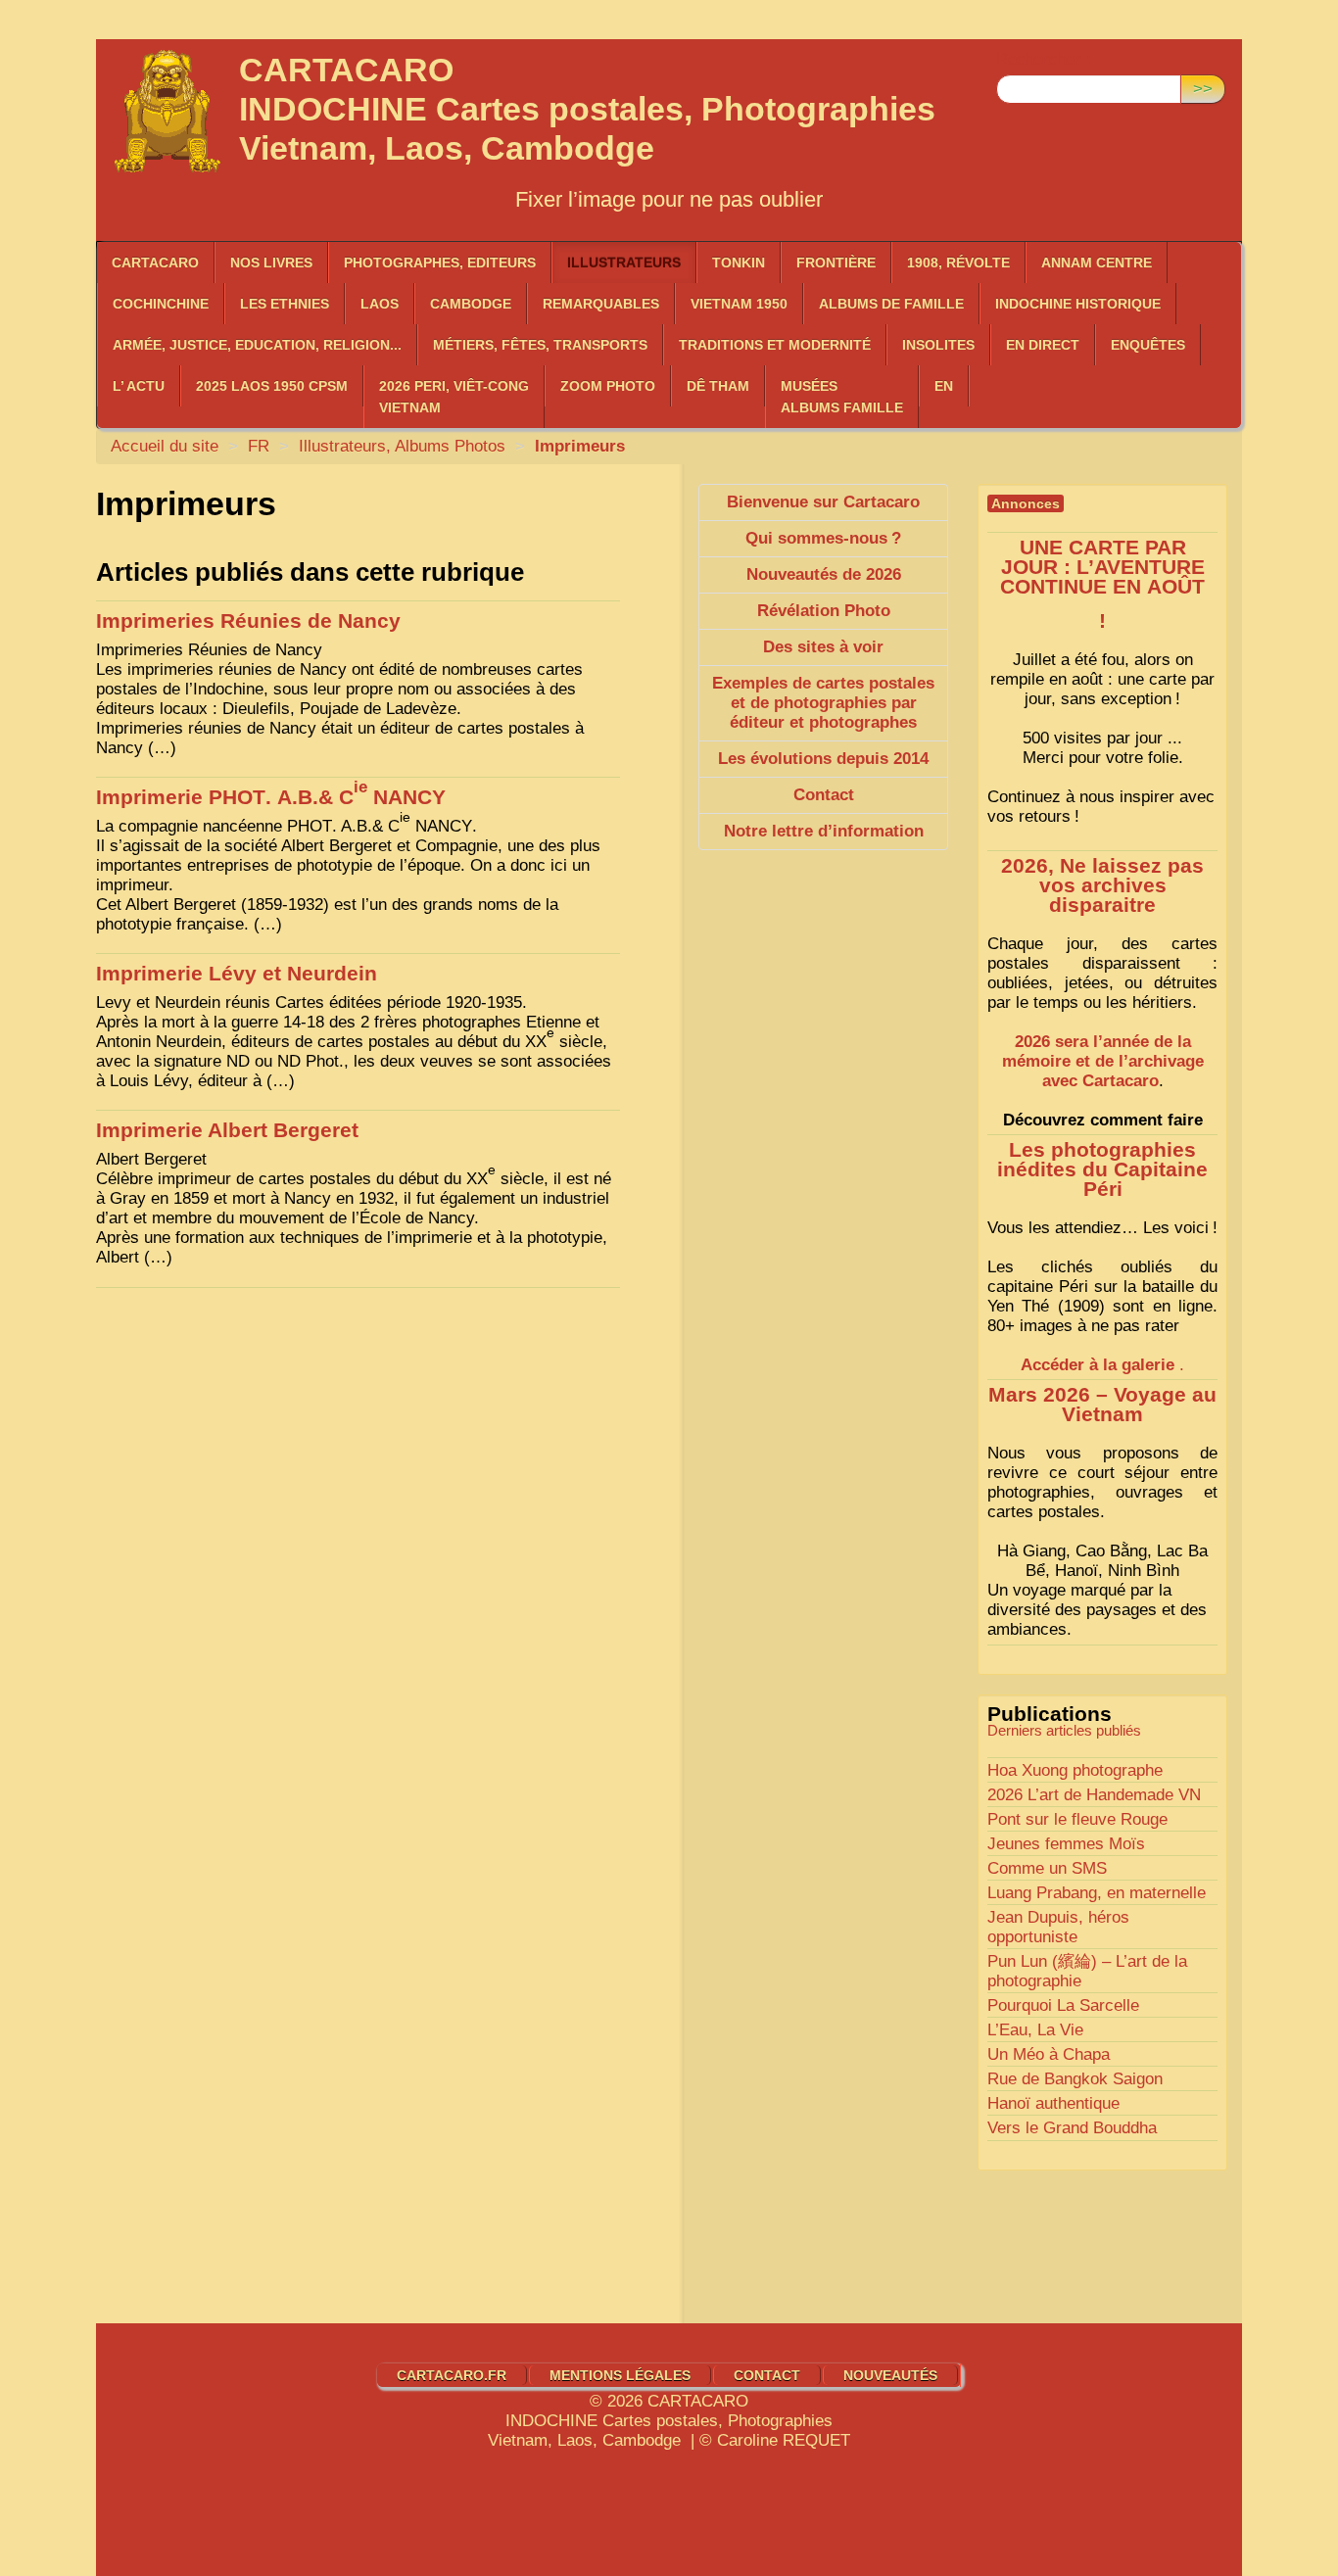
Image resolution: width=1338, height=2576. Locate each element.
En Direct (1043, 345)
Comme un (1047, 1868)
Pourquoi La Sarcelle (1063, 2005)
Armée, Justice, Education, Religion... (257, 345)
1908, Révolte (958, 262)
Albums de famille (891, 304)
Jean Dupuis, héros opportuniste (1058, 1927)
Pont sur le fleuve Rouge (1077, 1819)
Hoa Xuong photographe (1075, 1770)
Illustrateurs (624, 262)
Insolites (938, 345)
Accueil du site (165, 446)
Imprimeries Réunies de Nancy (248, 621)
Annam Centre (1097, 262)
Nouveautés (890, 2375)
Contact (767, 2375)
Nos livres (271, 262)
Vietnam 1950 (739, 304)
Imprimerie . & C (271, 797)
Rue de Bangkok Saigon (1075, 2079)
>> (1203, 89)
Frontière (836, 262)
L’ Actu (139, 386)
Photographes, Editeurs (440, 262)
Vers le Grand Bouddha (1072, 2128)
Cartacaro (155, 262)
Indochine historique (1078, 304)
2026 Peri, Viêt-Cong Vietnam (454, 397)
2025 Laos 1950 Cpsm (272, 386)
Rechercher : (1044, 59)
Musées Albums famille (842, 397)
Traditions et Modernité (775, 345)
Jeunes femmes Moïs (1066, 1844)
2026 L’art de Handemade (1094, 1795)
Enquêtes (1148, 345)
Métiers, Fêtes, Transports (540, 345)
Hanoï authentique (1053, 2103)
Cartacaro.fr (452, 2375)
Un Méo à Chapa (1049, 2054)
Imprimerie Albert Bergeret (227, 1130)
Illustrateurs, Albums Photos (402, 446)
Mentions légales (620, 2375)
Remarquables (601, 304)
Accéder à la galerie (1098, 1365)
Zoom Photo (608, 386)
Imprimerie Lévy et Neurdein (237, 974)
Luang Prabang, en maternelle (1097, 1893)
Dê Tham (718, 386)
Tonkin (739, 262)
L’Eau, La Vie (1035, 2030)
